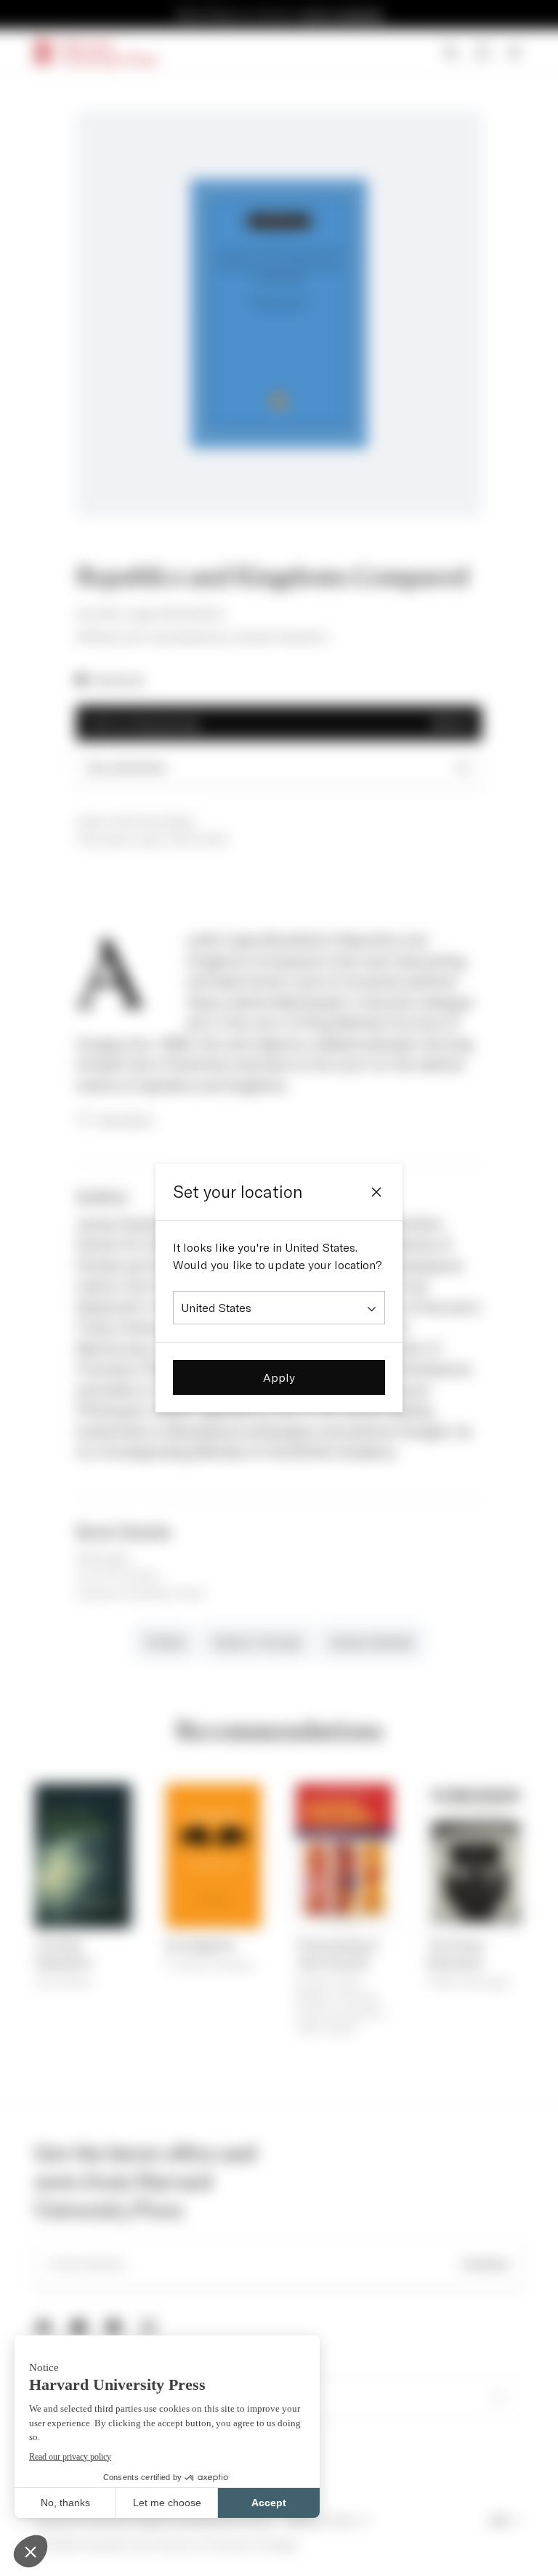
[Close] (376, 1192)
